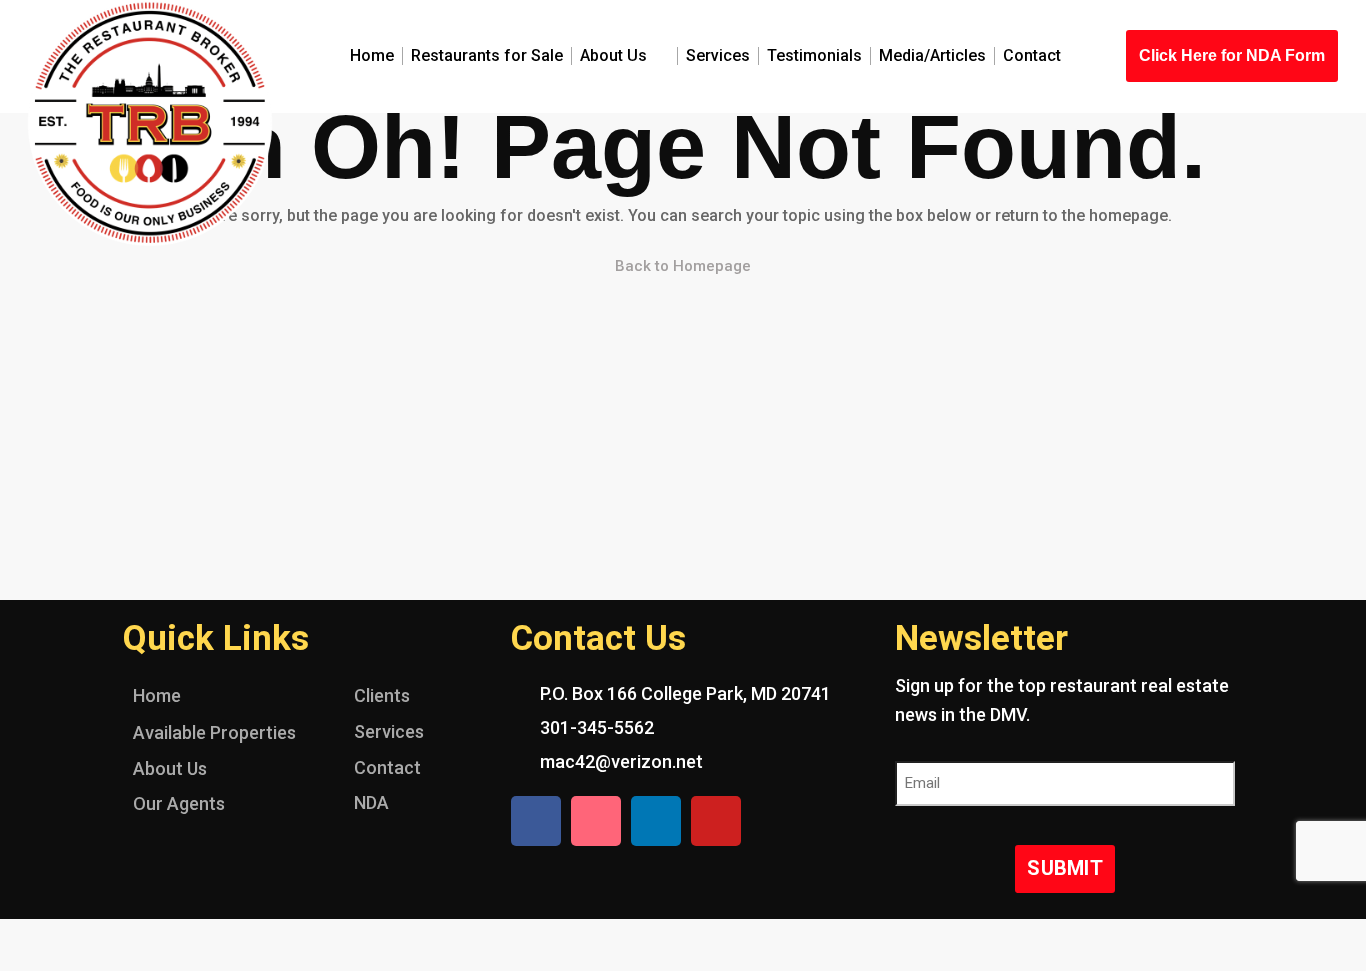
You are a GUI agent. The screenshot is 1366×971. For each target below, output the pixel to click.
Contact (1032, 55)
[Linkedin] (656, 821)
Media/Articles (932, 55)
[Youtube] (716, 821)
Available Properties (214, 732)
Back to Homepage (683, 266)
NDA (371, 802)
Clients (382, 695)
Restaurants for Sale (487, 55)
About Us (613, 55)
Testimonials (814, 55)
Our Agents (179, 803)
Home (372, 55)
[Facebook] (536, 821)
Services (718, 55)
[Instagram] (596, 821)
